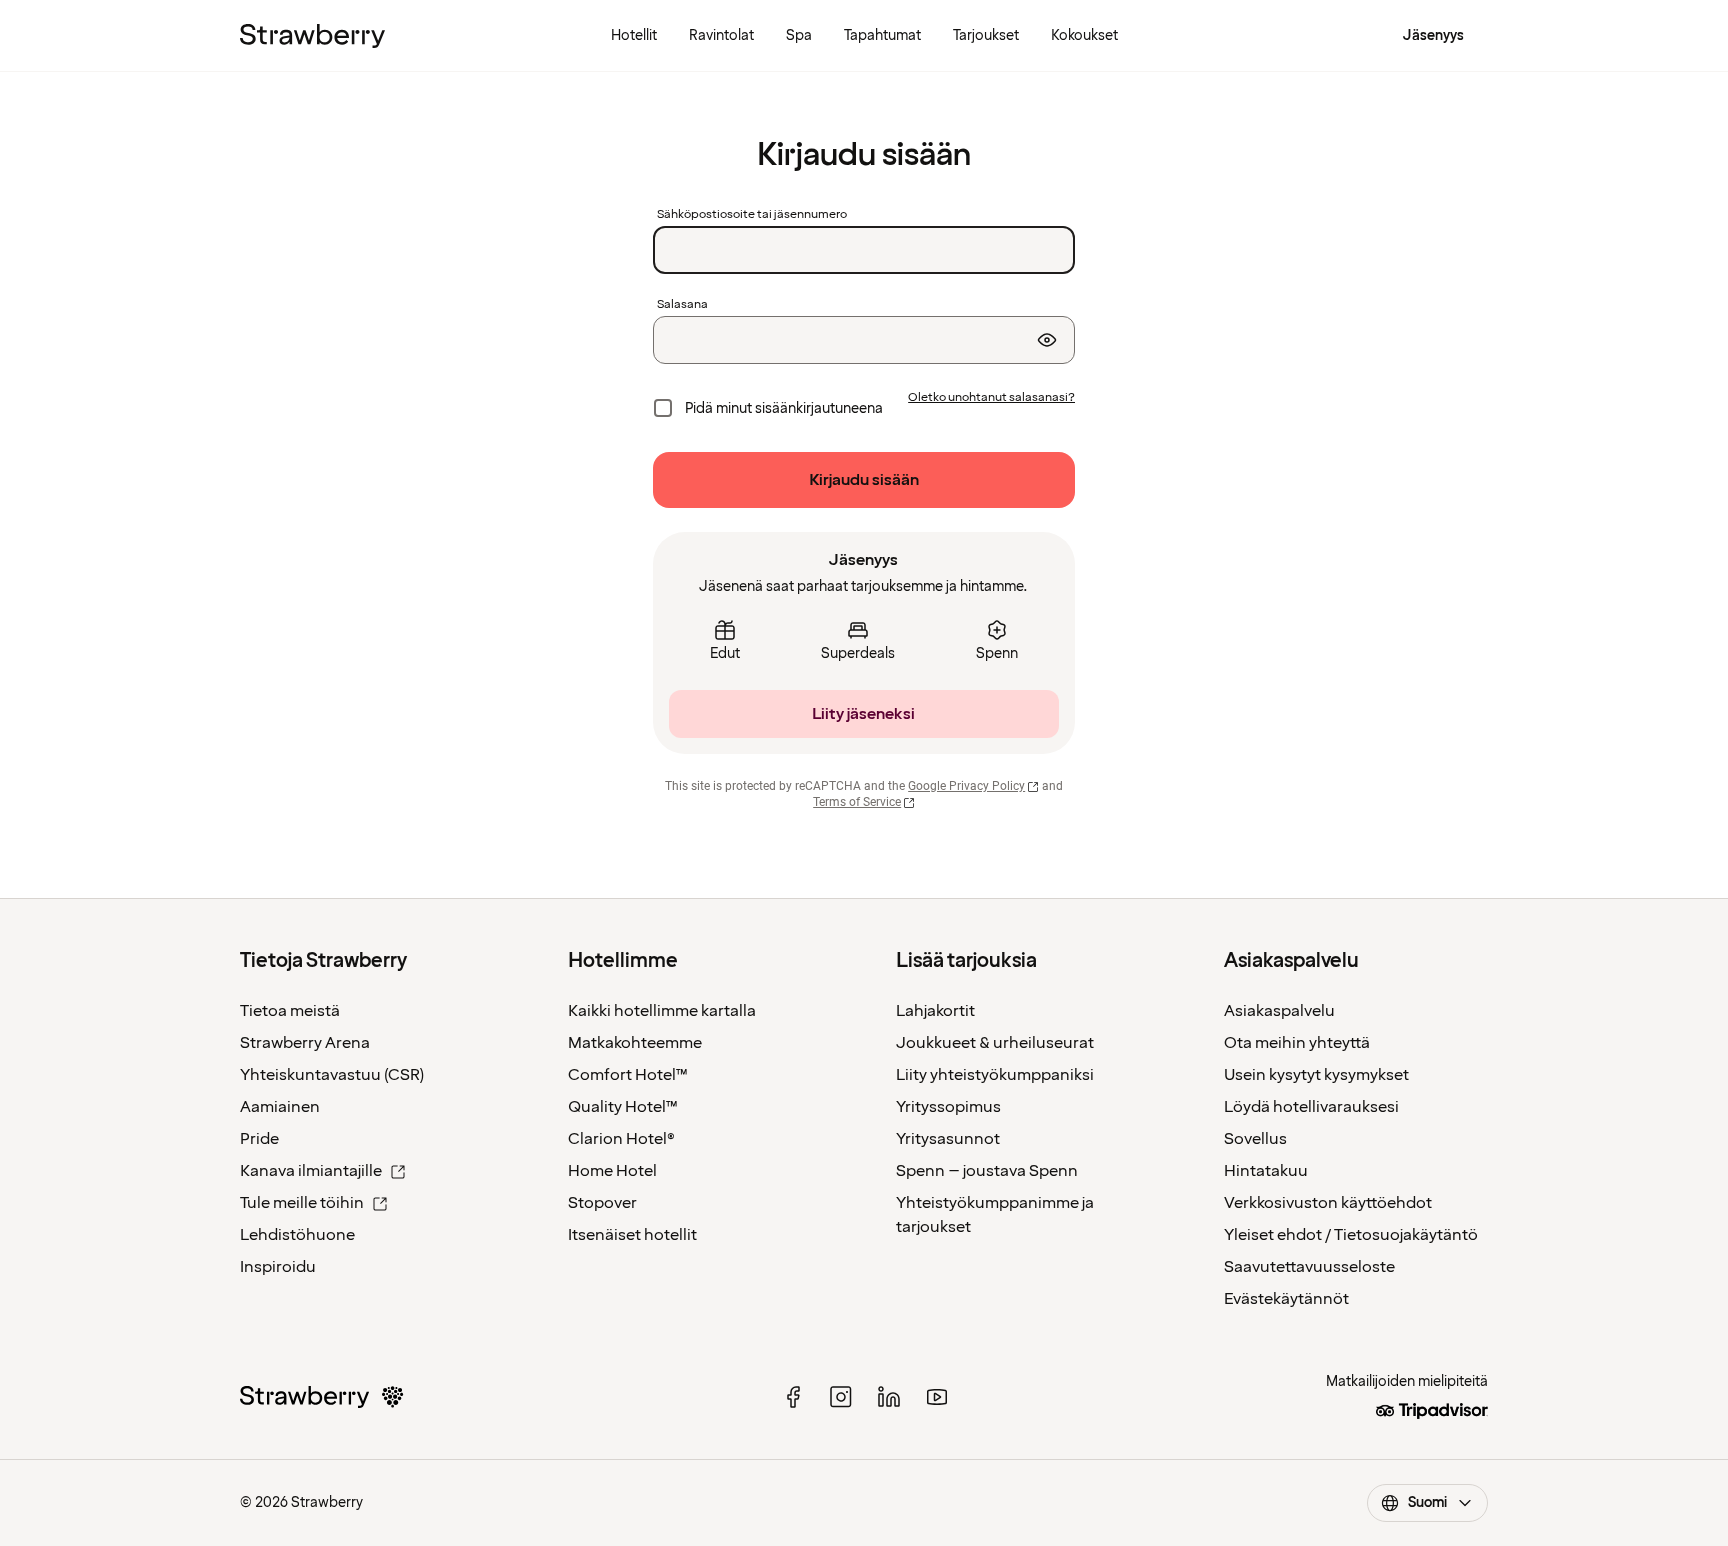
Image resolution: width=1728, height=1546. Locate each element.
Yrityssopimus (948, 1107)
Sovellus (1255, 1139)
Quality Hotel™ (623, 1107)
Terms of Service (857, 802)
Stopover (602, 1203)
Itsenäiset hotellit (632, 1235)
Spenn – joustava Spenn (987, 1171)
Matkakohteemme (635, 1043)
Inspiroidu (278, 1267)
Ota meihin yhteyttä (1297, 1043)
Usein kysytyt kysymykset (1316, 1075)
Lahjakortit (935, 1011)
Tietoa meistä (290, 1011)
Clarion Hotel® (621, 1139)
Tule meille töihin (302, 1203)
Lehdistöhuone (297, 1235)
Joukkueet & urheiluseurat (995, 1043)
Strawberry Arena (305, 1043)
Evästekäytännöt (1286, 1299)
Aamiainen (280, 1107)
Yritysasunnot (948, 1139)
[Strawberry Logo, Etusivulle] (312, 36)
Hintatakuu (1266, 1171)
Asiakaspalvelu (1279, 1011)
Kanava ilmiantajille (311, 1171)
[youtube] (937, 1397)
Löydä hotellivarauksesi (1311, 1107)
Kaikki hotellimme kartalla (662, 1011)
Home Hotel (612, 1171)
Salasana (682, 305)
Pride (259, 1139)
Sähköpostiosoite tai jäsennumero (752, 215)
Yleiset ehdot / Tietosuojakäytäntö (1351, 1235)
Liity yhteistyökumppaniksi (995, 1075)
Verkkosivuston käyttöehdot (1328, 1203)
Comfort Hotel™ (628, 1075)
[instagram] (841, 1397)
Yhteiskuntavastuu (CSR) (332, 1075)
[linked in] (889, 1397)
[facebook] (793, 1397)
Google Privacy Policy (966, 786)
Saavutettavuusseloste (1309, 1267)
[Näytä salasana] (1047, 340)
